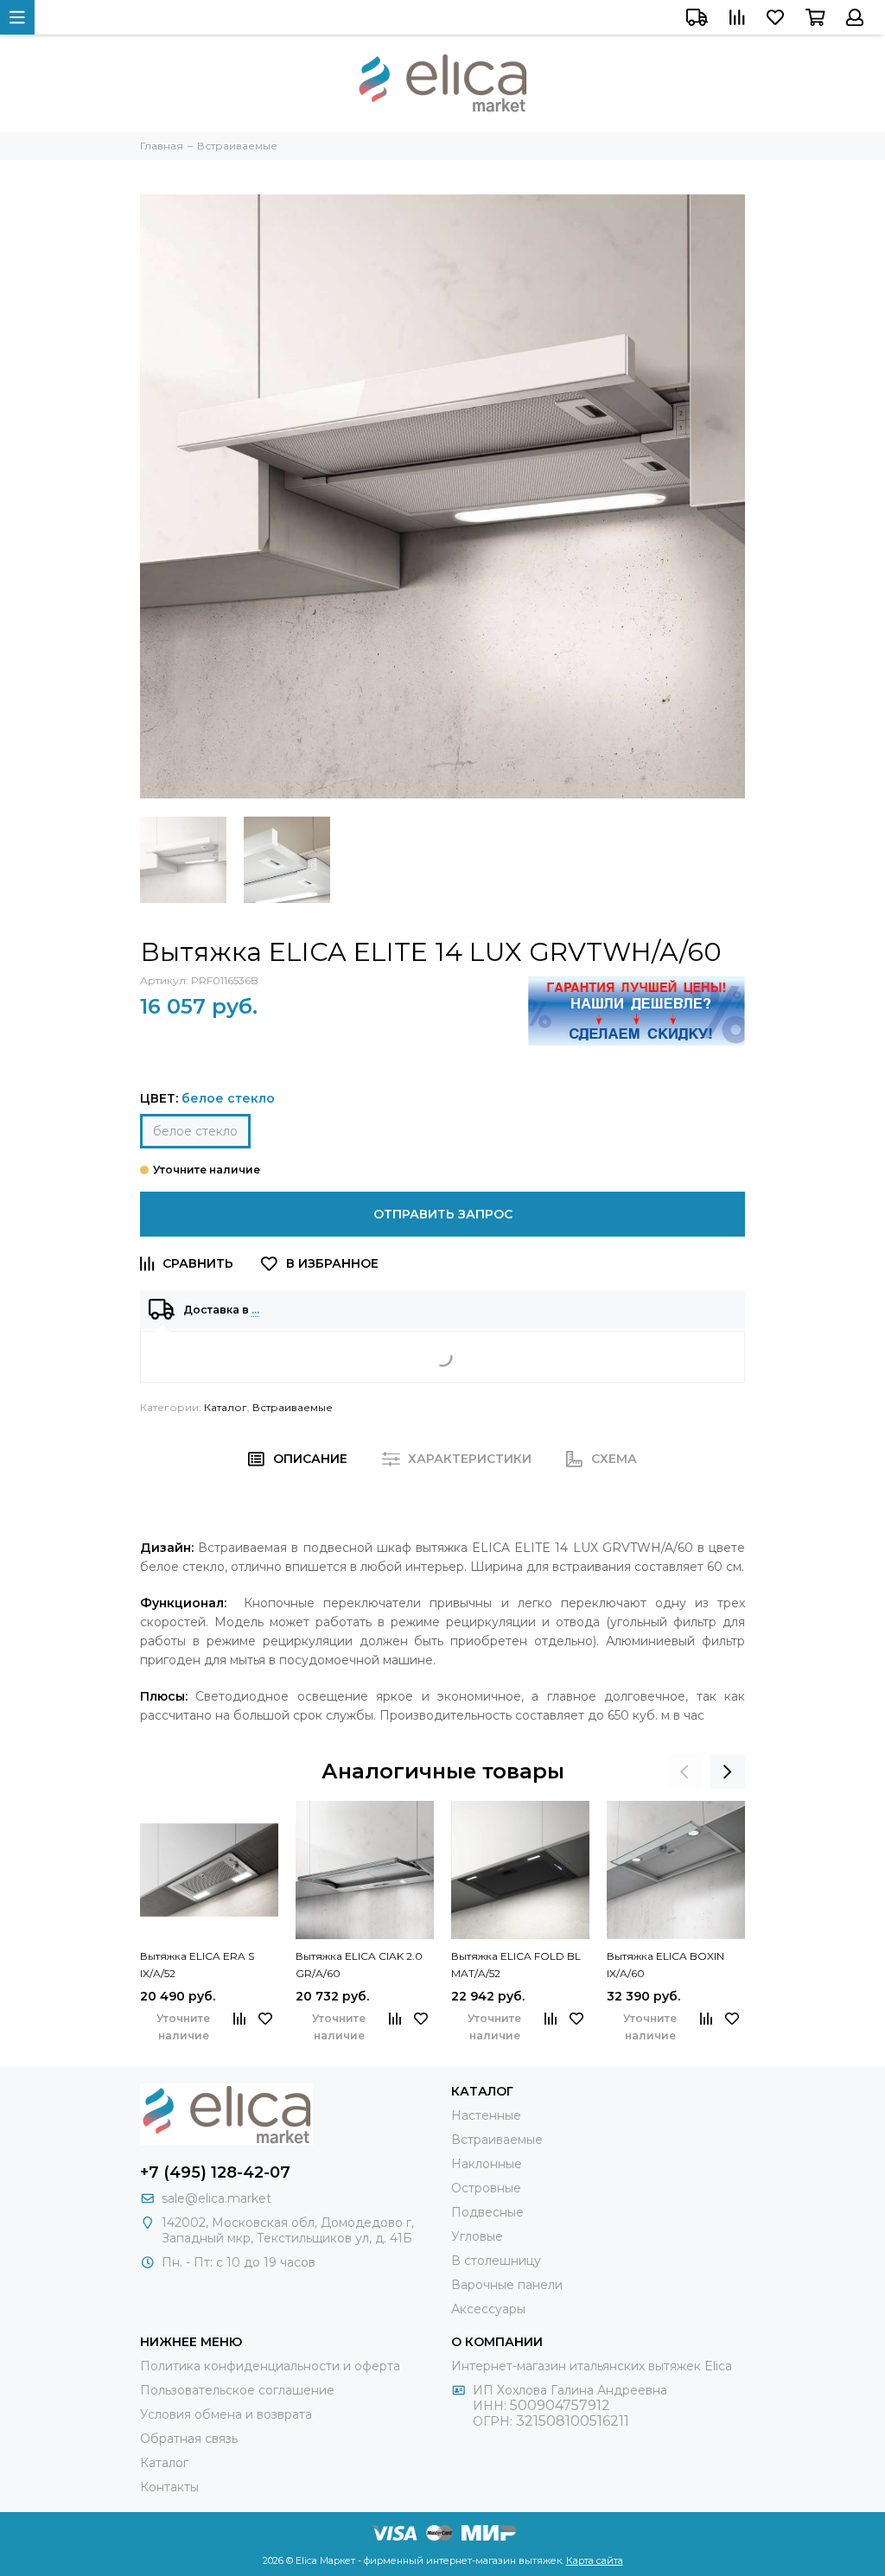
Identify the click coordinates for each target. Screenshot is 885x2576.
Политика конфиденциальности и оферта (270, 2366)
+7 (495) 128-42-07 (215, 2172)
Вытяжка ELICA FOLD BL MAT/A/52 (516, 1965)
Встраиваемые (293, 1407)
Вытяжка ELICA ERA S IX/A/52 (197, 1965)
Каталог (226, 1407)
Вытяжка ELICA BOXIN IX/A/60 (665, 1965)
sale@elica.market (216, 2198)
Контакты (169, 2487)
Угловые (477, 2236)
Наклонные (487, 2164)
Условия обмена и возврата (226, 2414)
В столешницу (496, 2261)
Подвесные (487, 2212)
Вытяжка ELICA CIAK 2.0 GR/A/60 (359, 1965)
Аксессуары (488, 2309)
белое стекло (195, 1131)
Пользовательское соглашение (237, 2390)
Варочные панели (507, 2285)
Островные (486, 2188)
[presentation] (684, 1771)
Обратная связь (189, 2439)
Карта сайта (595, 2560)
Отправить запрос (443, 1214)
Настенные (486, 2115)
